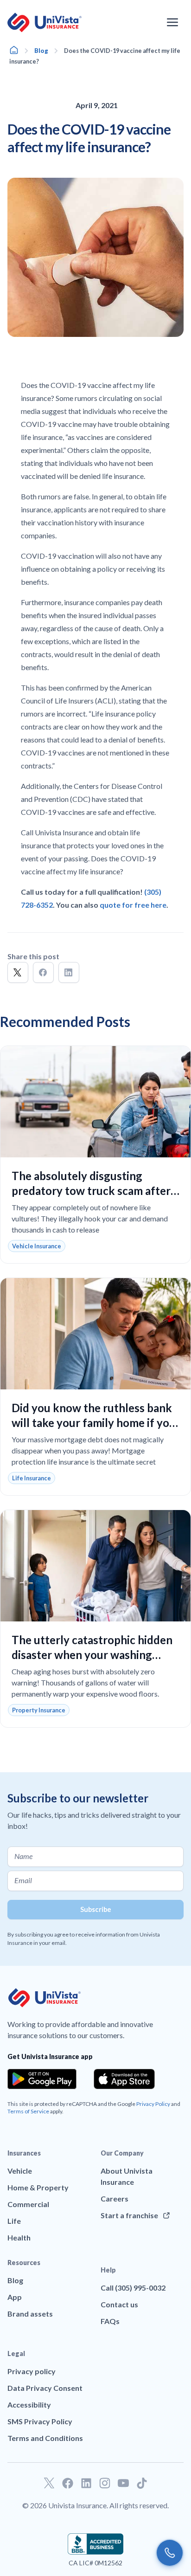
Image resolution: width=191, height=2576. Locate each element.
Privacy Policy (153, 2104)
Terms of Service (28, 2111)
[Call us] (170, 2553)
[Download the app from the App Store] (124, 2079)
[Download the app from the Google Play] (42, 2079)
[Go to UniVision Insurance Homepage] (45, 23)
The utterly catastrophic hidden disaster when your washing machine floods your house (92, 1655)
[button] (18, 972)
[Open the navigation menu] (172, 22)
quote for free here (133, 905)
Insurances (24, 2153)
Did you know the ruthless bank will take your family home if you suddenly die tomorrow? (94, 1423)
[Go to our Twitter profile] (49, 2483)
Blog (41, 51)
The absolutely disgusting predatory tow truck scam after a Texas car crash (95, 1191)
